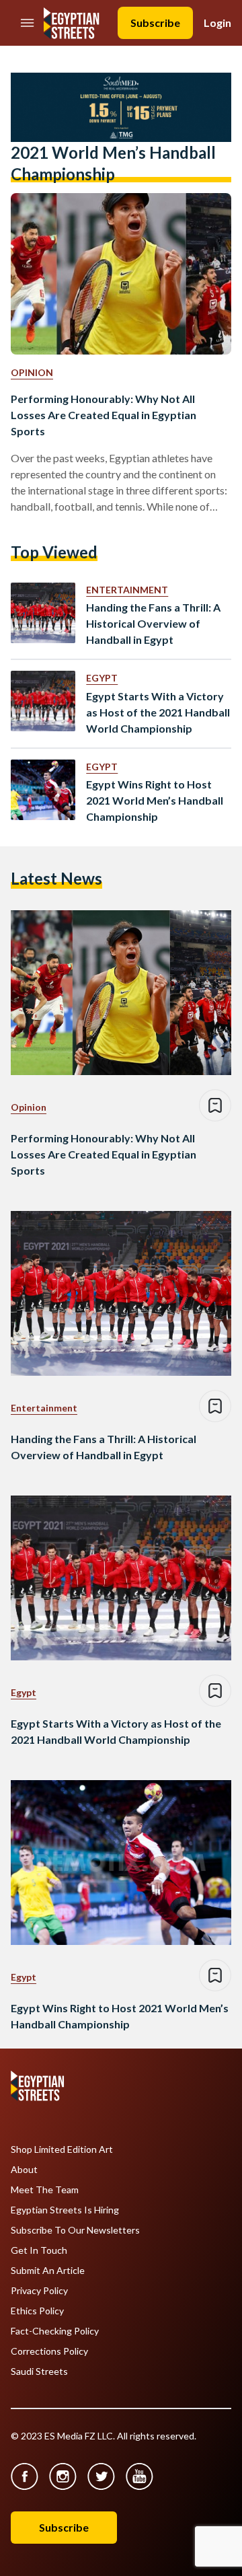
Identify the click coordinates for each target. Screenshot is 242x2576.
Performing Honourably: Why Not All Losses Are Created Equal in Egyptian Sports (104, 415)
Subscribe (155, 23)
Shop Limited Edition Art (62, 2149)
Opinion (32, 372)
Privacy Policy (39, 2291)
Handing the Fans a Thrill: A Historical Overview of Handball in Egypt (153, 623)
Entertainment (127, 590)
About (24, 2170)
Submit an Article (48, 2271)
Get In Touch (39, 2250)
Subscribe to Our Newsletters (75, 2230)
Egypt (102, 678)
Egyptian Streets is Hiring (65, 2210)
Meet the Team (45, 2190)
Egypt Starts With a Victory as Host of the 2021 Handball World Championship (158, 712)
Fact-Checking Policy (55, 2331)
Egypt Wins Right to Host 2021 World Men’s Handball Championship (155, 800)
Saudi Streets (39, 2371)
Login (217, 23)
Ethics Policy (37, 2311)
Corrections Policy (49, 2351)
